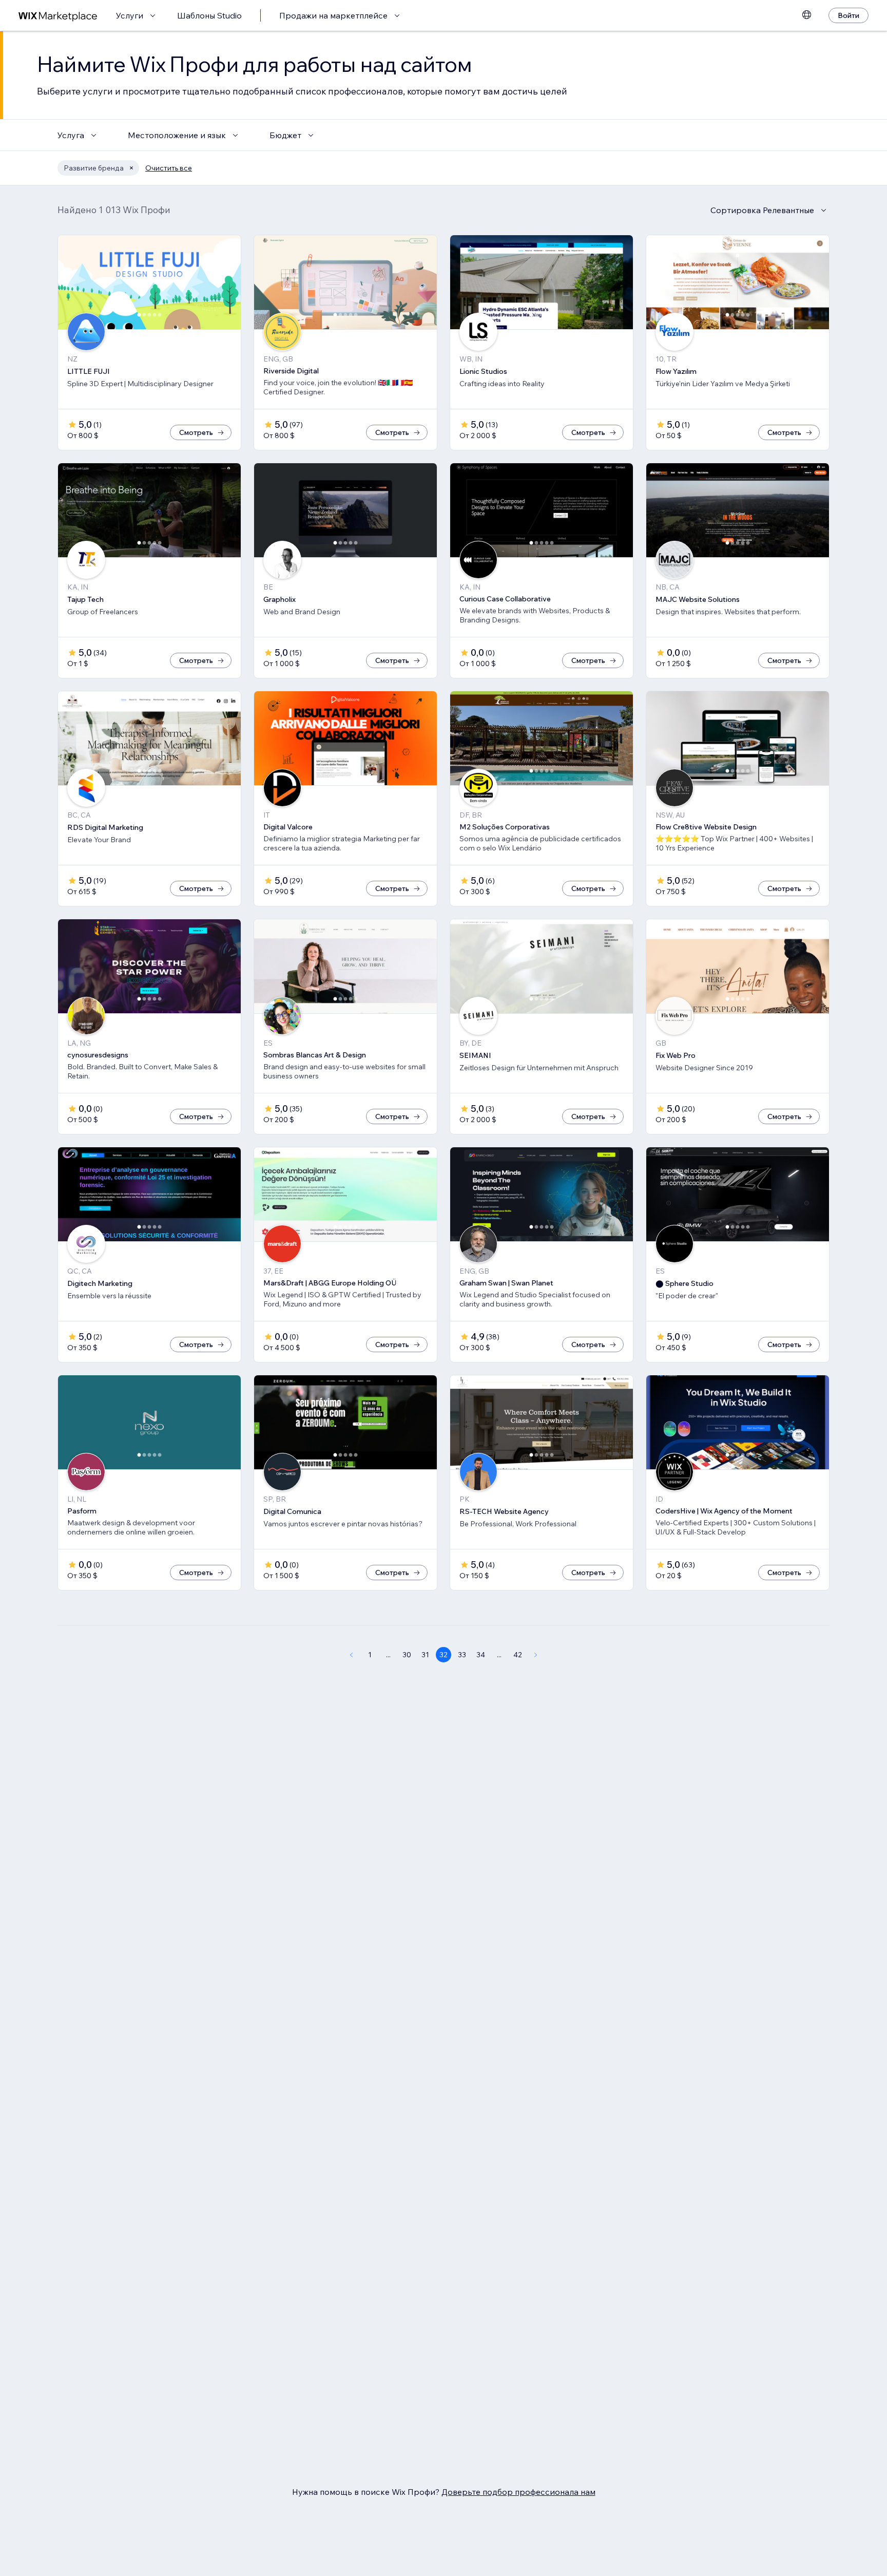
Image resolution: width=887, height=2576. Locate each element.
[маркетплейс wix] (58, 16)
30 (407, 1655)
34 (481, 1655)
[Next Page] (536, 1655)
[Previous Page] (351, 1655)
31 (425, 1655)
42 (518, 1655)
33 (462, 1655)
